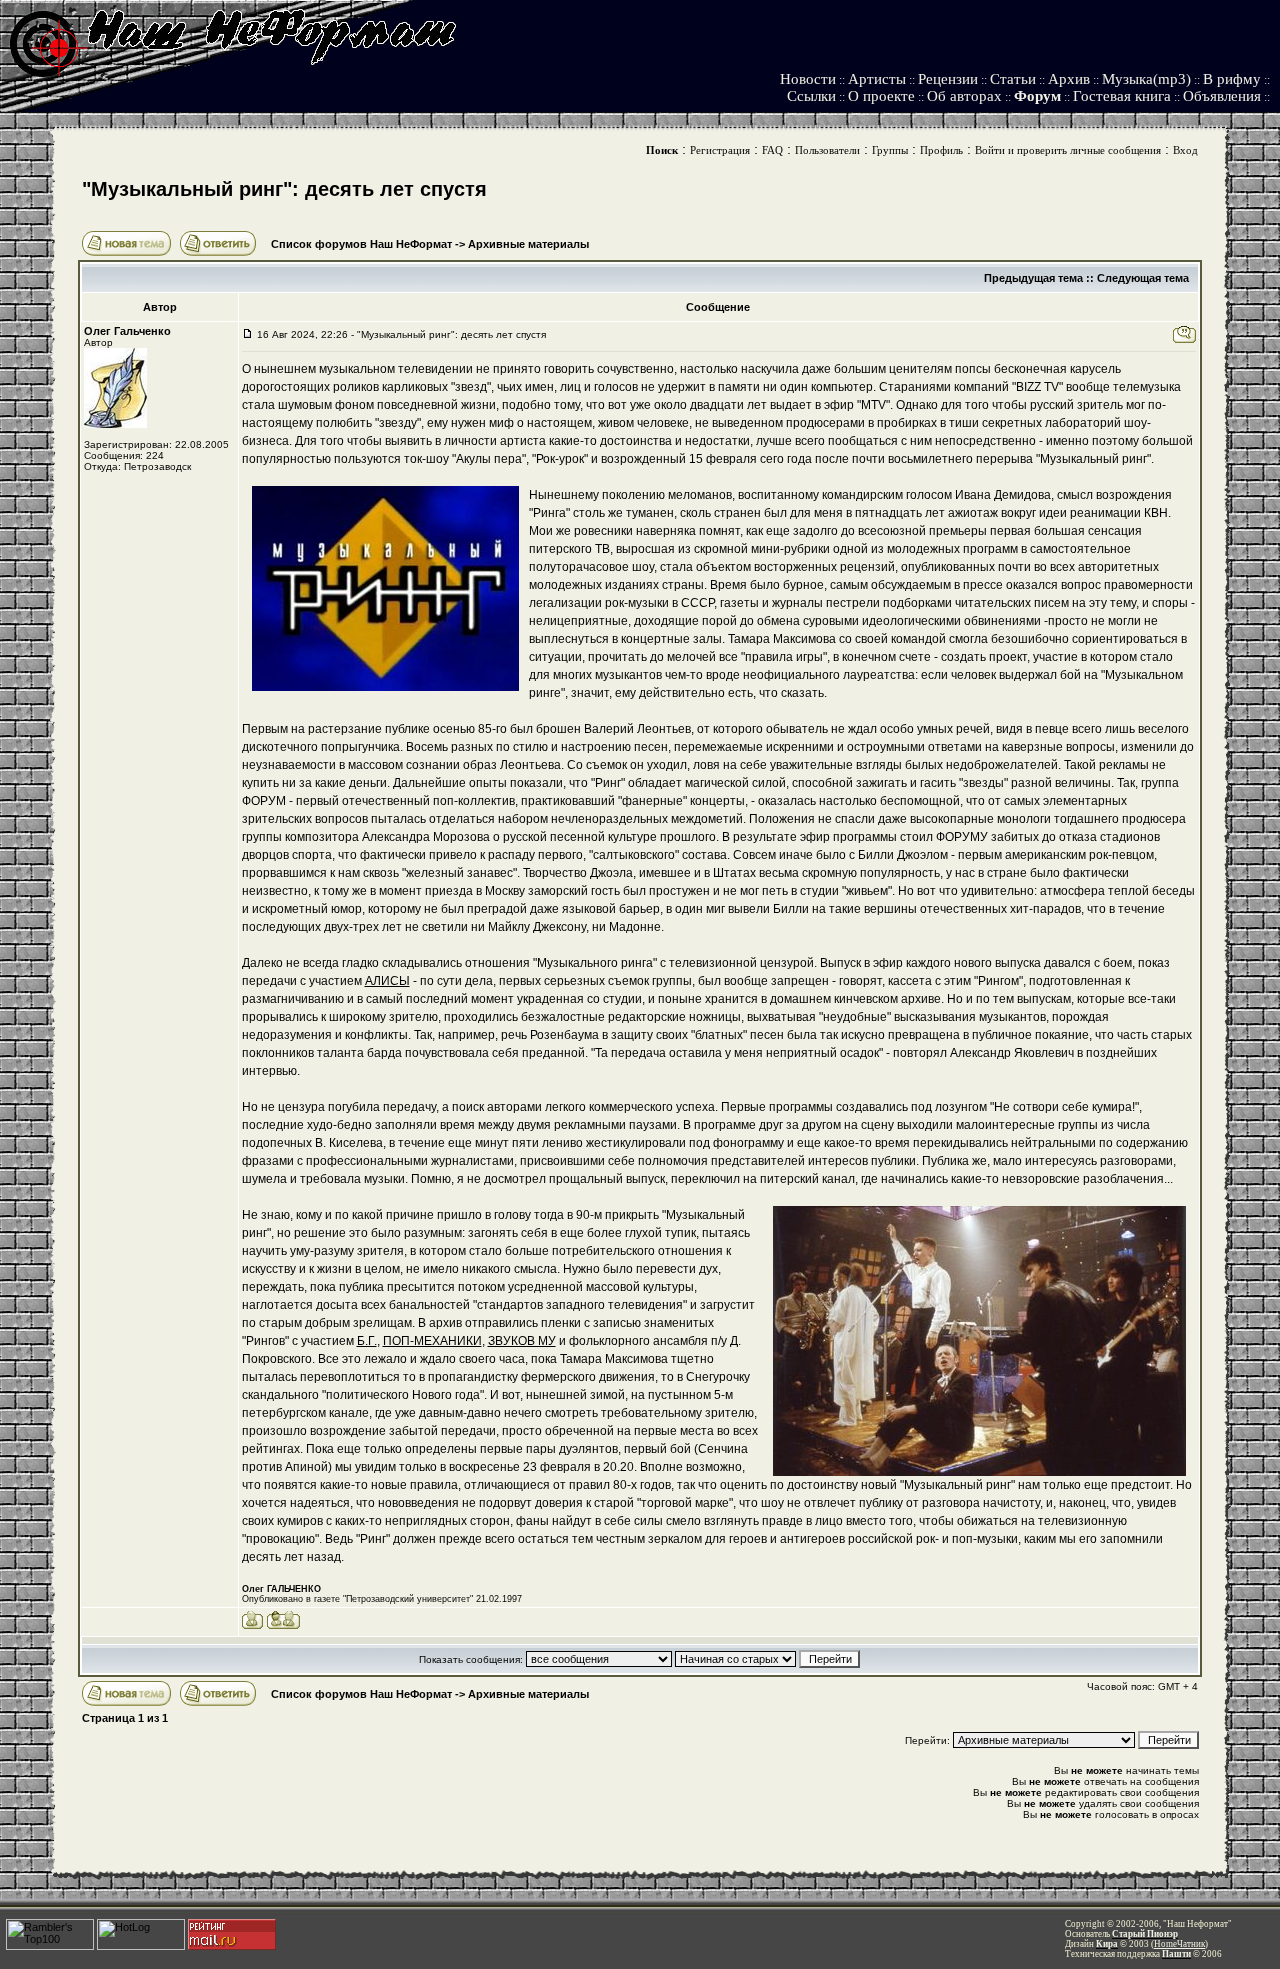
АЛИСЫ (387, 981)
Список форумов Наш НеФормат (361, 244)
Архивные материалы (528, 244)
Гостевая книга (1122, 96)
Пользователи (827, 150)
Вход (1185, 150)
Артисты (877, 79)
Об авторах (964, 96)
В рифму (1232, 79)
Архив (1069, 79)
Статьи (1013, 79)
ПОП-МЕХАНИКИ (432, 1341)
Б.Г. (367, 1341)
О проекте (881, 96)
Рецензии (948, 79)
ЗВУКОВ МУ (522, 1341)
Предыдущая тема (1033, 278)
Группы (890, 150)
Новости (808, 79)
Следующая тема (1143, 278)
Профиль (941, 150)
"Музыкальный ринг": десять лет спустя (284, 189)
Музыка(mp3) (1146, 79)
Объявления (1222, 96)
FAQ (772, 150)
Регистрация (720, 150)
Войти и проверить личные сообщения (1068, 150)
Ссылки (811, 96)
